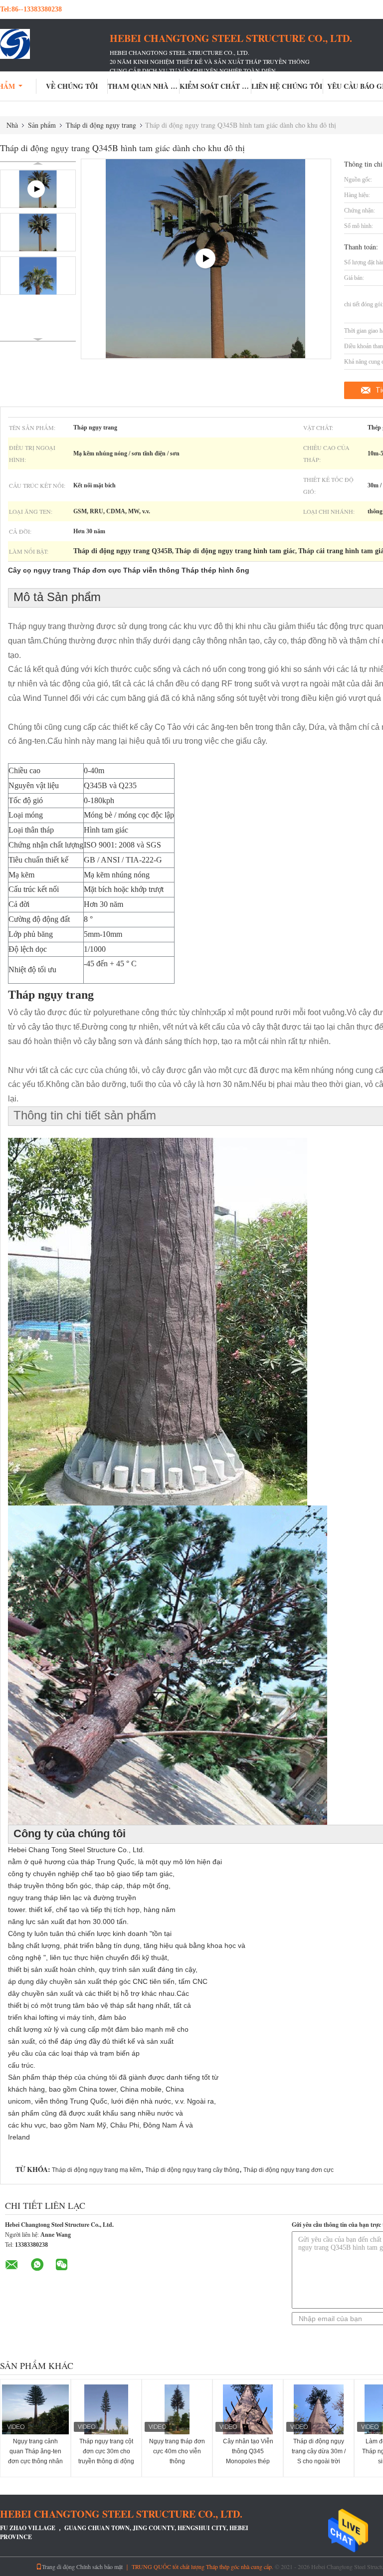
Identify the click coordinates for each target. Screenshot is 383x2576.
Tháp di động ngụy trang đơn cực (288, 2170)
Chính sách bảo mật (99, 2567)
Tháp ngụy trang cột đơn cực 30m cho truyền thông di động (106, 2451)
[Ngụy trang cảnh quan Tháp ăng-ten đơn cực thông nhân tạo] (35, 2409)
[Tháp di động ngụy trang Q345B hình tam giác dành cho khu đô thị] (38, 232)
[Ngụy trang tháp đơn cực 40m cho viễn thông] (177, 2409)
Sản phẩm (42, 125)
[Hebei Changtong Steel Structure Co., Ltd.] (55, 44)
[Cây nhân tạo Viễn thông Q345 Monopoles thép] (248, 2409)
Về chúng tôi (72, 86)
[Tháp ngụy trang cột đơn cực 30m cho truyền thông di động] (106, 2409)
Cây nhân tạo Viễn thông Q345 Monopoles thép (248, 2451)
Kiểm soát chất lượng (215, 86)
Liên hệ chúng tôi (287, 86)
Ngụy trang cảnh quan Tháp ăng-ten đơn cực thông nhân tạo (35, 2456)
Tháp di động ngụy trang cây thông (192, 2170)
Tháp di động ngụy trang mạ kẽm (96, 2170)
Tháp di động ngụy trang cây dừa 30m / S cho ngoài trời (319, 2451)
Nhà (12, 125)
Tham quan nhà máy (144, 86)
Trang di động (58, 2567)
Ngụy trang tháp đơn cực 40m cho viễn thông (177, 2451)
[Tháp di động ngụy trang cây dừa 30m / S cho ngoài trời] (319, 2409)
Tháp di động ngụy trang (101, 125)
